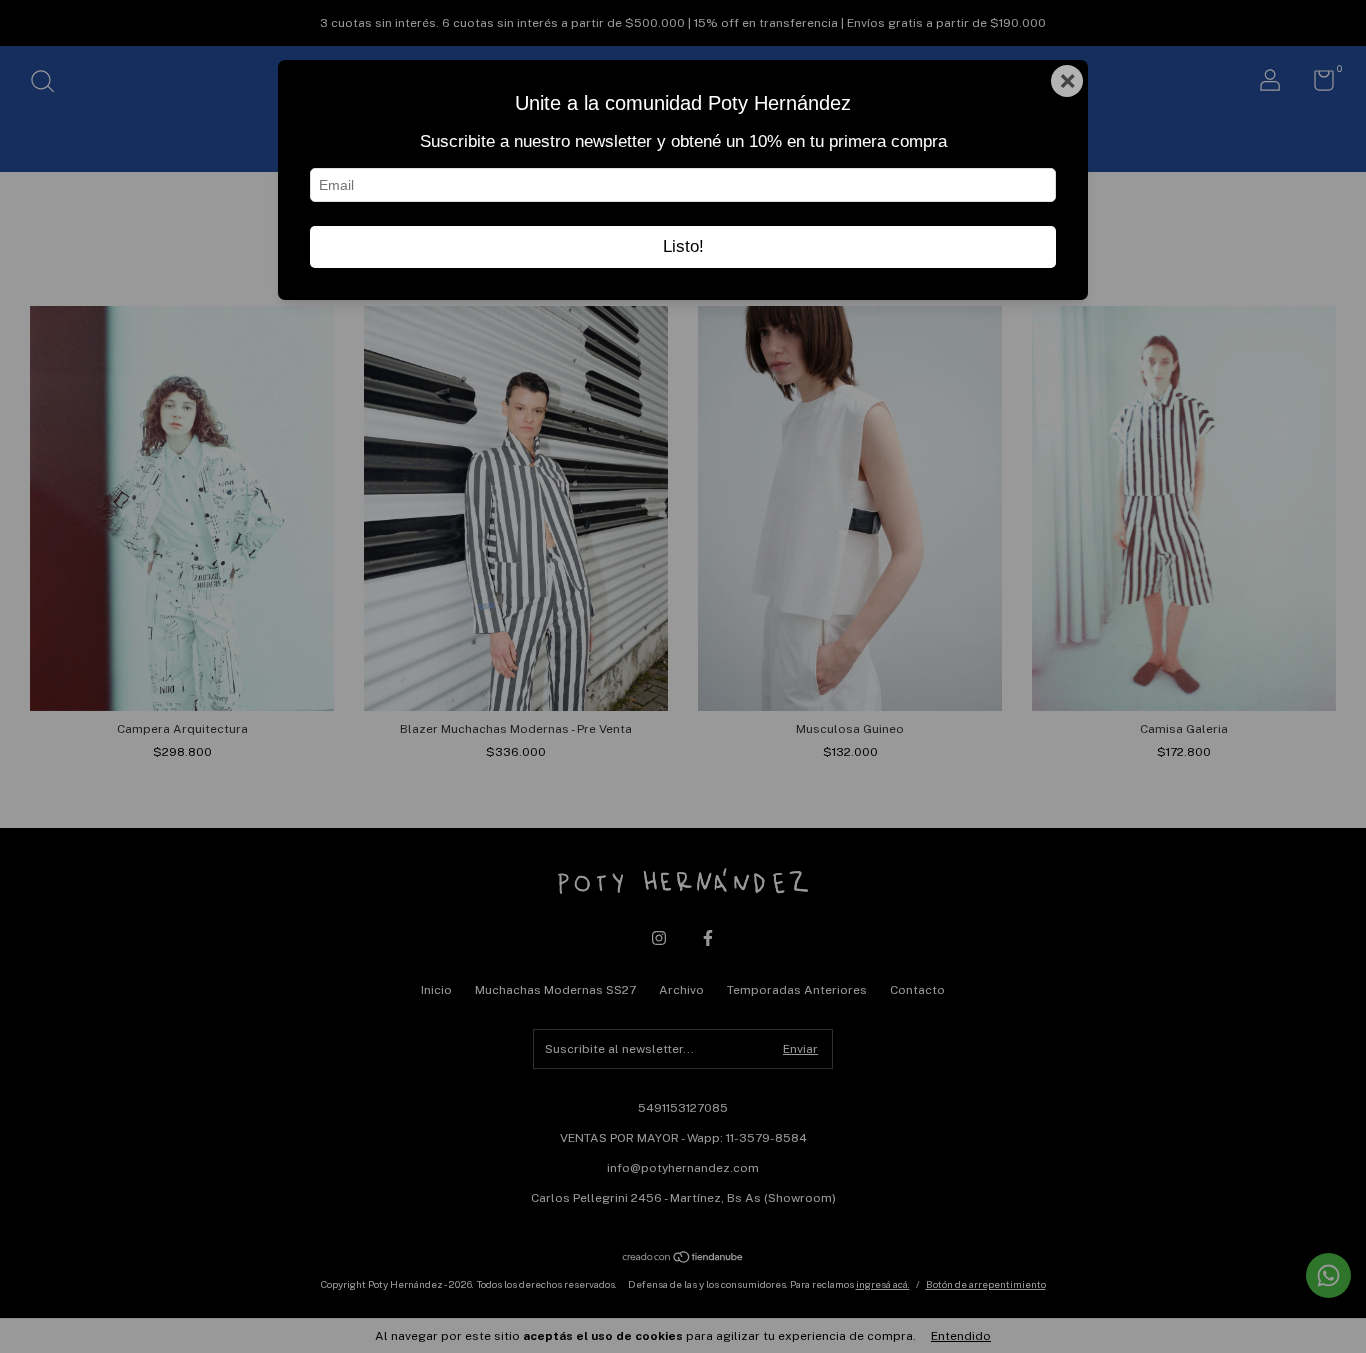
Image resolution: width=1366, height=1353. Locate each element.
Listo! (683, 246)
